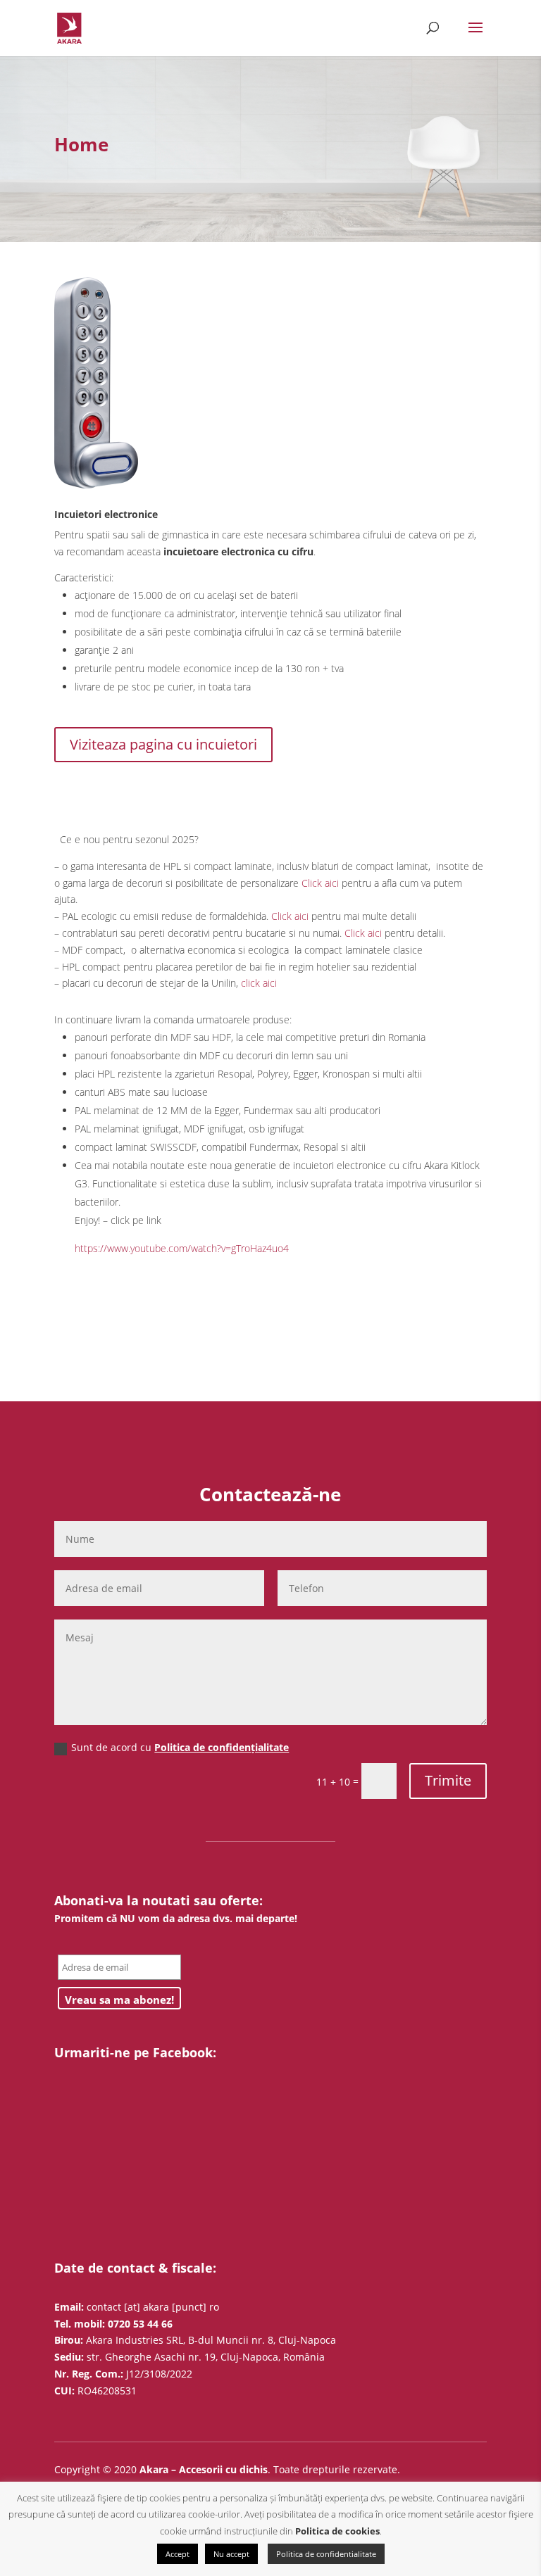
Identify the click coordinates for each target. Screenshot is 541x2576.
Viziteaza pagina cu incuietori (163, 744)
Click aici (320, 883)
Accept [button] (178, 2554)
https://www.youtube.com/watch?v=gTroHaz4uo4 (182, 1248)
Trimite (448, 1780)
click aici (259, 983)
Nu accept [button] (231, 2554)
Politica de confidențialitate (222, 1747)
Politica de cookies (337, 2531)
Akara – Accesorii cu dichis (204, 2469)
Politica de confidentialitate (326, 2554)
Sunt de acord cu (180, 1747)
